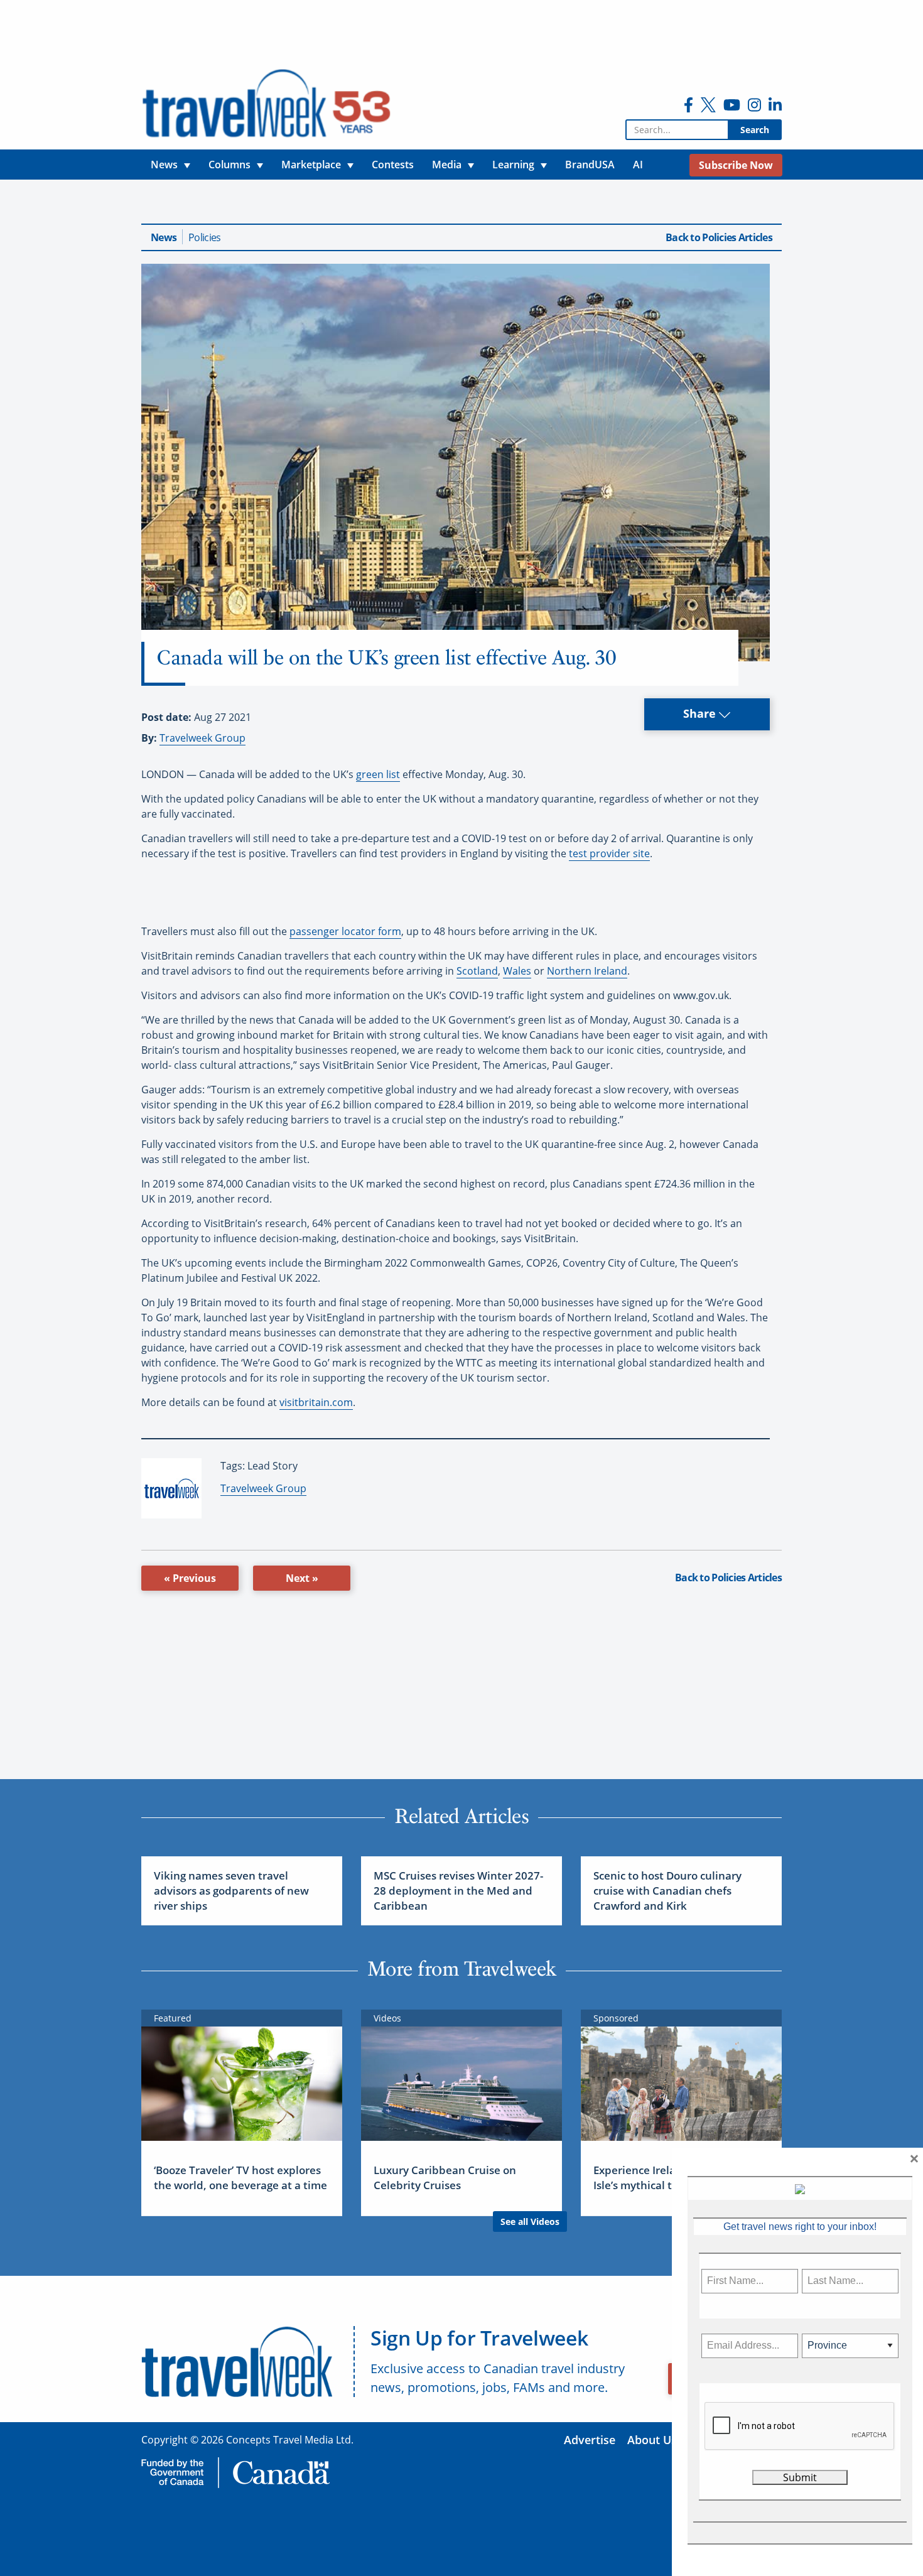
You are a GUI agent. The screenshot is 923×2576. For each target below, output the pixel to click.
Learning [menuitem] (513, 165)
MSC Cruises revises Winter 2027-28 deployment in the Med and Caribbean (458, 1891)
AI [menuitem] (638, 165)
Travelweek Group (202, 738)
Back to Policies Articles (719, 237)
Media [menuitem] (447, 165)
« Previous (190, 1578)
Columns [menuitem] (229, 165)
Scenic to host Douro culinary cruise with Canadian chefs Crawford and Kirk (667, 1891)
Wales (517, 971)
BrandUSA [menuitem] (590, 165)
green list (378, 774)
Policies (204, 237)
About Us (652, 2440)
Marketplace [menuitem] (311, 165)
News (164, 237)
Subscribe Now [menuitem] (736, 165)
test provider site (609, 853)
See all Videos (530, 2222)
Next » (302, 1578)
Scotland (477, 971)
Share (701, 713)
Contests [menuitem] (393, 165)
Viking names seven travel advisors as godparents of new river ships (231, 1891)
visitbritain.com (316, 1402)
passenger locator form (345, 931)
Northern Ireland (587, 971)
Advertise (590, 2440)
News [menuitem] (164, 165)
